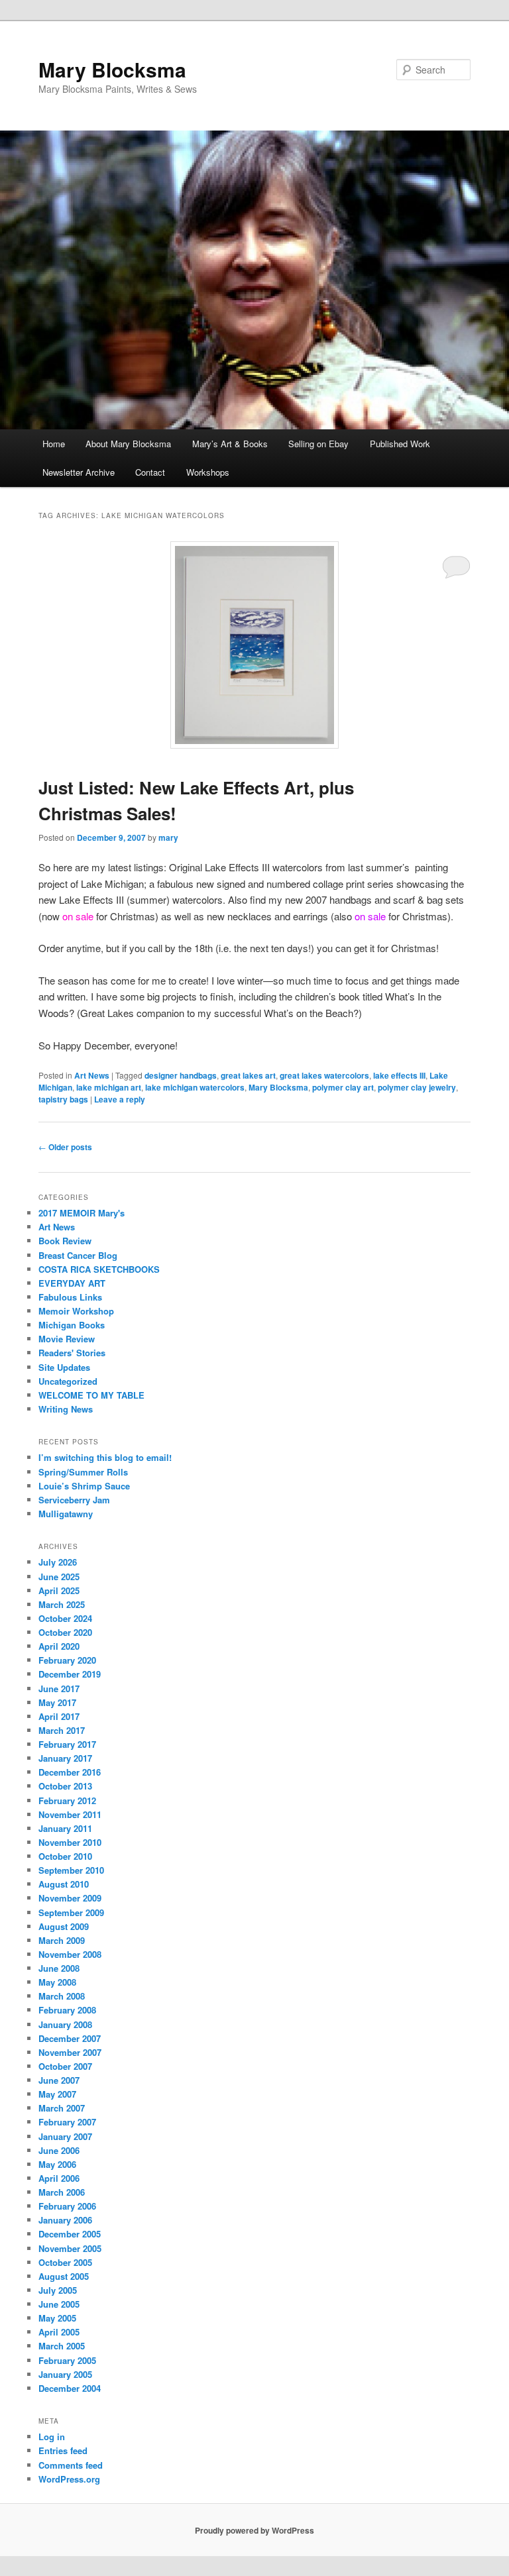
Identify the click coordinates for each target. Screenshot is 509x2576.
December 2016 (70, 1772)
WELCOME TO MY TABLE (91, 1395)
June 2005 (59, 2304)
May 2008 (57, 1982)
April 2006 (59, 2178)
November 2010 (70, 1842)
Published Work (400, 444)
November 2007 (70, 2052)
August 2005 (64, 2276)
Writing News (66, 1409)
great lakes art (248, 1075)
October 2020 (65, 1632)
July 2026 (58, 1562)
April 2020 (59, 1646)
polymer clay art (343, 1087)
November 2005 (70, 2248)
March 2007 (62, 2108)
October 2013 (65, 1786)
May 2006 (57, 2164)
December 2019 (70, 1674)
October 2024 (65, 1618)
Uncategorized (68, 1381)
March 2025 (62, 1604)
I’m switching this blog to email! (105, 1457)
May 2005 (57, 2318)
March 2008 (62, 1996)
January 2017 (65, 1758)
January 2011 (65, 1828)
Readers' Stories (72, 1353)
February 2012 (67, 1800)
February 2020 (67, 1660)
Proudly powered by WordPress (254, 2530)
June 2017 (59, 1689)
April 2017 (59, 1716)
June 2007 (59, 2080)
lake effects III (399, 1075)
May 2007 (57, 2094)
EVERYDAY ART (72, 1283)
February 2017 (67, 1744)
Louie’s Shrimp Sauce (84, 1486)
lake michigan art (109, 1087)
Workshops (208, 472)
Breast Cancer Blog (78, 1255)
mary (168, 837)
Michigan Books (72, 1325)
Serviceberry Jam (74, 1500)
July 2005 (58, 2290)
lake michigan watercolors (195, 1087)
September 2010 (71, 1870)
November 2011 (70, 1814)
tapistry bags (63, 1099)
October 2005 (65, 2262)
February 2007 (67, 2122)
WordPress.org (69, 2479)
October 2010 (65, 1856)
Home (54, 444)
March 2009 (62, 1940)
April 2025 (59, 1590)
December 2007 (70, 2038)
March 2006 (62, 2192)
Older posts (65, 1147)
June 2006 (59, 2150)
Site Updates (64, 1367)
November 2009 (70, 1898)
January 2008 (65, 2024)
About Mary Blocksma (128, 444)
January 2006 (65, 2220)
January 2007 (65, 2136)
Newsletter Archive (79, 472)
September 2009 (71, 1912)
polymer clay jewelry (417, 1087)
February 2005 (67, 2360)
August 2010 (64, 1884)
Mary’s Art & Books (230, 444)
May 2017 (57, 1702)
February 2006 (67, 2206)
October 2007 (65, 2066)
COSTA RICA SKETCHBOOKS (99, 1269)
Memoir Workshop (76, 1311)
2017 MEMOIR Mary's (82, 1213)
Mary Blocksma (112, 69)
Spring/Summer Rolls (83, 1472)
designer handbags (181, 1075)
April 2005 (59, 2332)
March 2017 (62, 1730)
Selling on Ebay (318, 444)
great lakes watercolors (324, 1075)
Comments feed (71, 2465)
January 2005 (65, 2374)
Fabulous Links (70, 1297)
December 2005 (70, 2234)
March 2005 (62, 2346)
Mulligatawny (66, 1514)
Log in (52, 2437)
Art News (92, 1075)
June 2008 (59, 1968)
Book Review (65, 1241)
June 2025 (59, 1577)
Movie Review (67, 1339)
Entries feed (63, 2450)
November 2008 (70, 1954)
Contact (150, 472)
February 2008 (67, 2010)
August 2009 (64, 1926)
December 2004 (70, 2388)
